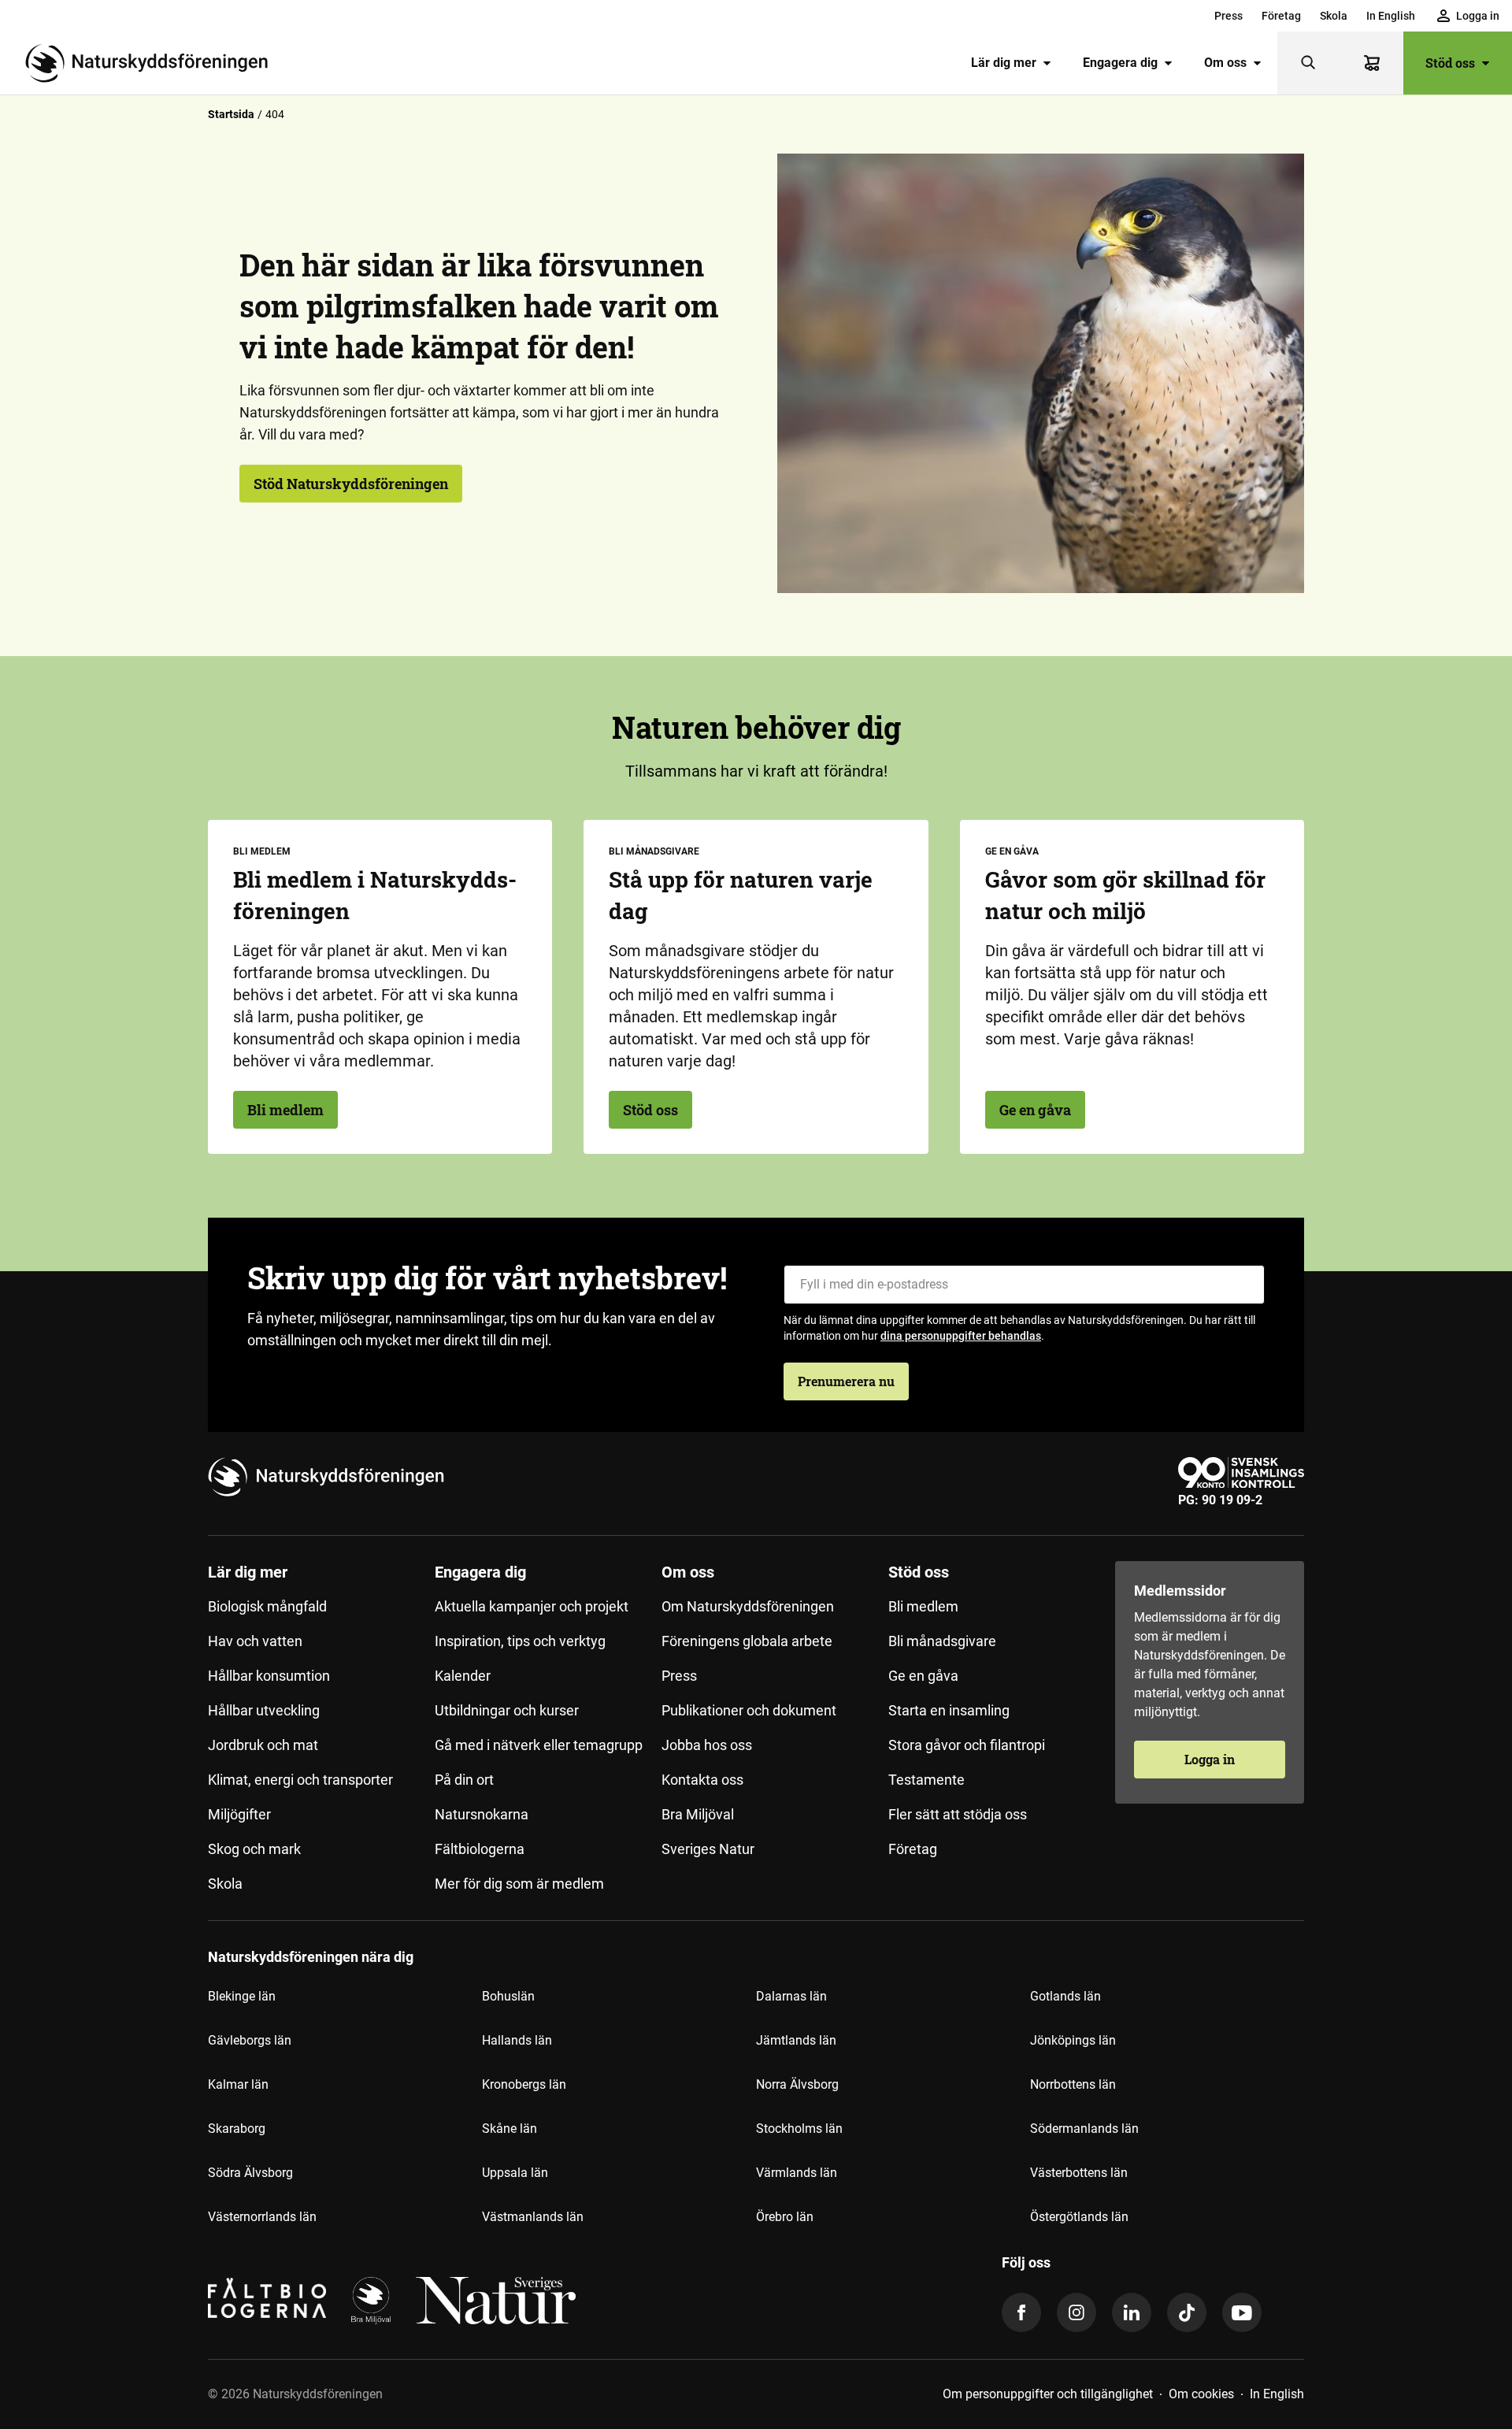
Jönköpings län (1073, 2040)
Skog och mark (254, 1849)
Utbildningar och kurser (507, 1710)
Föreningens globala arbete (747, 1641)
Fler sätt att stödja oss (958, 1814)
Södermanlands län (1084, 2129)
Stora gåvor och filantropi (967, 1745)
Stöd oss (1450, 63)
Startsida (231, 114)
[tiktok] (1187, 2312)
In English (1391, 16)
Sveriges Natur (708, 1849)
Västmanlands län (533, 2217)
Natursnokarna (482, 1814)
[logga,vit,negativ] (496, 2301)
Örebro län (785, 2217)
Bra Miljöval (698, 1814)
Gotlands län (1065, 1996)
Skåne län (510, 2129)
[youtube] (1242, 2312)
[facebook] (1021, 2312)
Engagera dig (1120, 63)
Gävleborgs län (250, 2040)
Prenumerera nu (846, 1381)
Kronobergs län (524, 2084)
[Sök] (1309, 63)
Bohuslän (508, 1996)
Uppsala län (515, 2173)
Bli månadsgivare (942, 1641)
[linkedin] (1132, 2312)
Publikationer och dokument (749, 1710)
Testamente (926, 1780)
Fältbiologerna (480, 1849)
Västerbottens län (1079, 2173)
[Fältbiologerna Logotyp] (267, 2301)
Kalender (463, 1676)
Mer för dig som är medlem (519, 1884)
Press (1228, 16)
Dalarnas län (791, 1996)
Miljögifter (239, 1814)
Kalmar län (238, 2084)
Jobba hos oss (707, 1745)
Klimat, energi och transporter (300, 1780)
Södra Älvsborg (250, 2173)
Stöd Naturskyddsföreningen (351, 484)
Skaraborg (237, 2129)
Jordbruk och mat (263, 1745)
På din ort (464, 1780)
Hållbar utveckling (264, 1710)
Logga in (1210, 1759)
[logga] (371, 2301)
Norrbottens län (1073, 2084)
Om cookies (1201, 2394)
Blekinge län (242, 1996)
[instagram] (1077, 2312)
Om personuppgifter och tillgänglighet (1048, 2394)
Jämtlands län (796, 2040)
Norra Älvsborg (797, 2084)
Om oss (1225, 63)
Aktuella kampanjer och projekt (532, 1606)
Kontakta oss (702, 1780)
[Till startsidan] (153, 63)
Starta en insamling (949, 1710)
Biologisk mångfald (267, 1606)
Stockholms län (799, 2129)
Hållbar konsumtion (269, 1676)
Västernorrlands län (262, 2217)
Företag (1281, 16)
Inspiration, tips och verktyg (520, 1641)
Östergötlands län (1079, 2217)
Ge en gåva (1035, 1110)
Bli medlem (285, 1110)
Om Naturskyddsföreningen (748, 1606)
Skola (1334, 16)
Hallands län (517, 2040)
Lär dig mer (1004, 63)
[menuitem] (1228, 16)
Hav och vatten (255, 1641)
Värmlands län (797, 2173)
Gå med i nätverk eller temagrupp (539, 1745)
